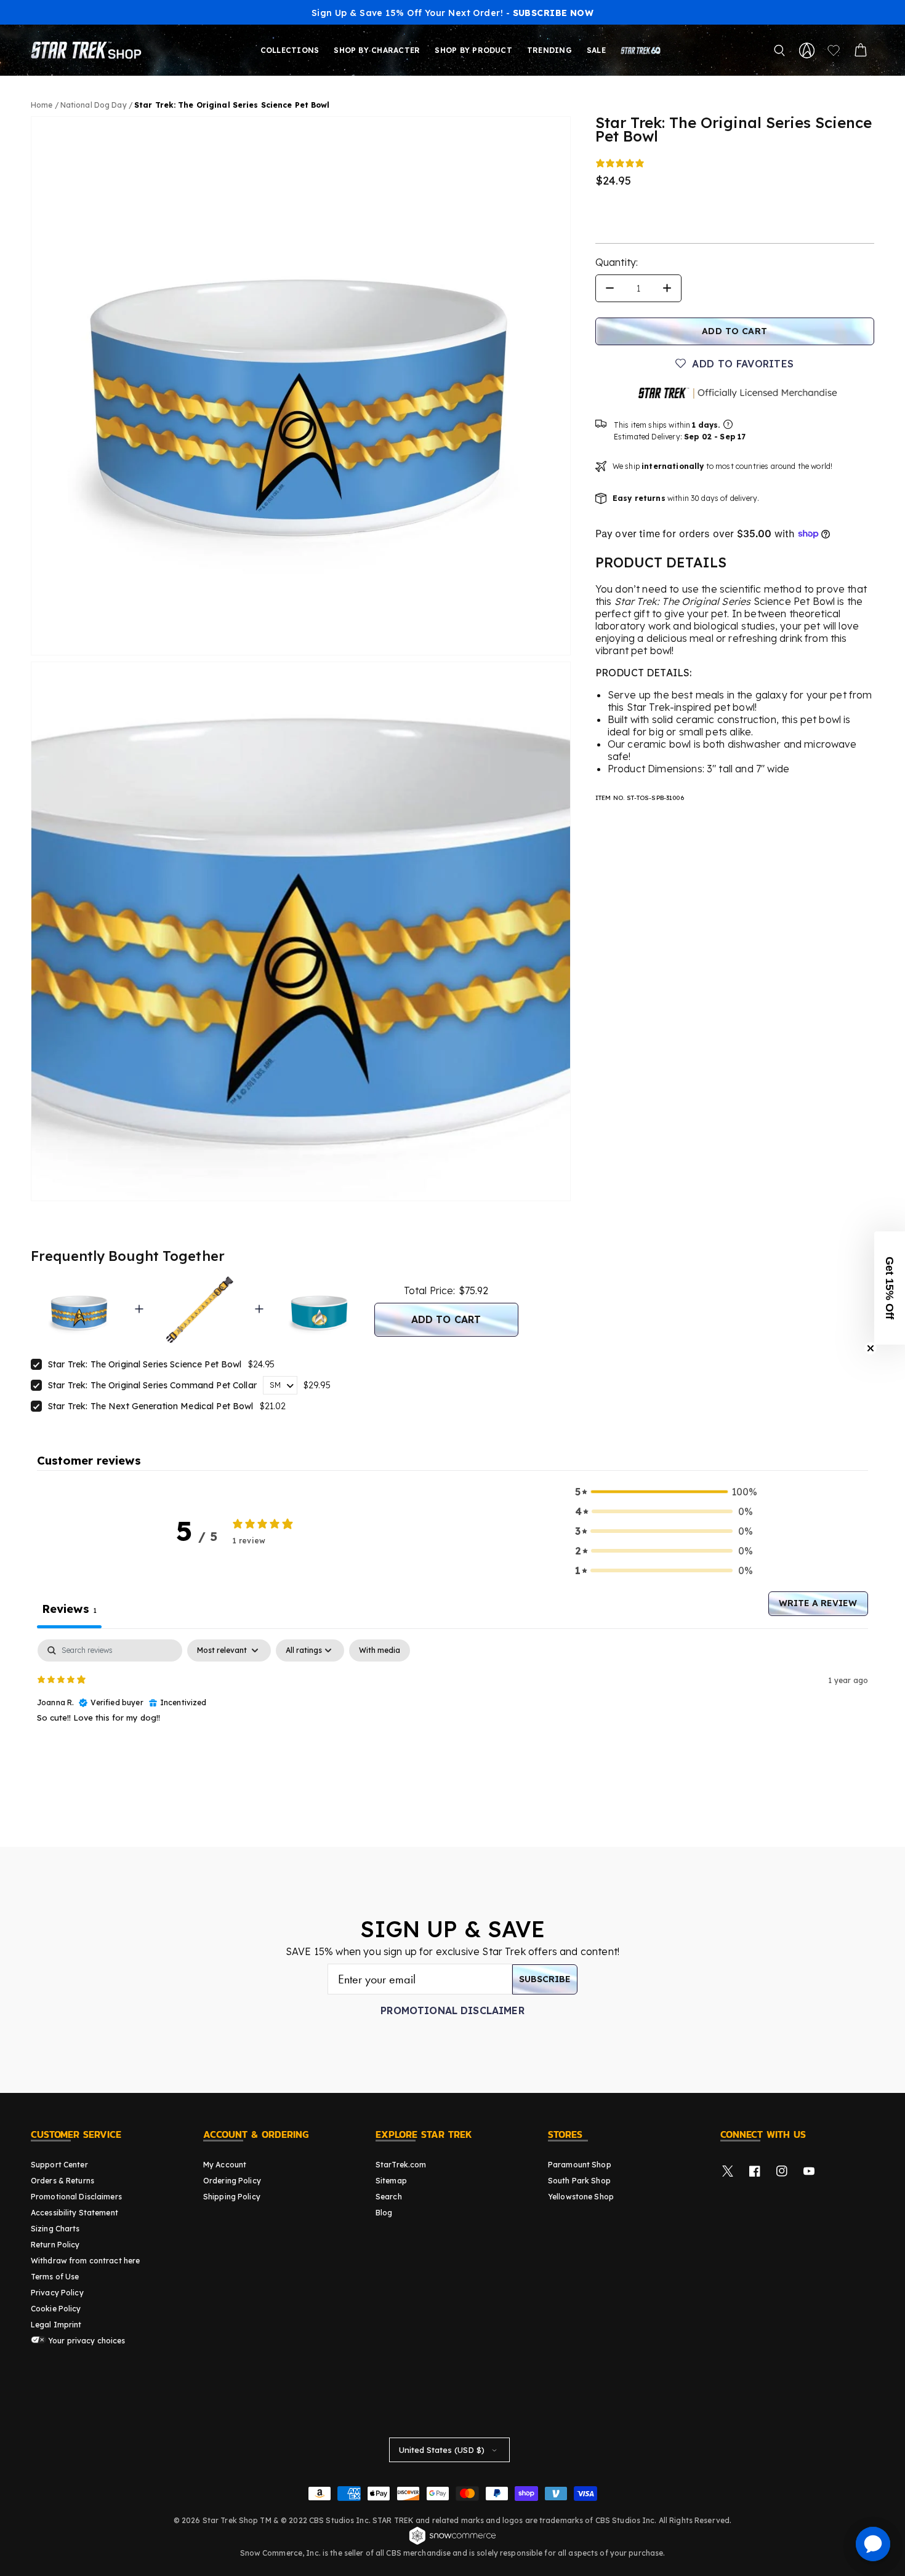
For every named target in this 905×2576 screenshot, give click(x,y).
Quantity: (617, 262)
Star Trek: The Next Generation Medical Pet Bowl (151, 1406)
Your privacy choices (86, 2341)
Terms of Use (55, 2277)
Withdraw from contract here (85, 2261)
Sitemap (391, 2181)
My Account (225, 2165)
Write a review (818, 1603)
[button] (779, 50)
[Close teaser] (871, 1348)
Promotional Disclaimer (452, 2010)
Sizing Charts (55, 2229)
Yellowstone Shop (581, 2197)
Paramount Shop (580, 2165)
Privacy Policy (57, 2293)
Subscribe (545, 1979)
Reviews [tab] (69, 1609)
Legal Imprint (56, 2325)
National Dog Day (95, 105)
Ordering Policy (232, 2181)
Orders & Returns (62, 2181)
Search (389, 2197)
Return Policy (55, 2245)
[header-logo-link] (89, 50)
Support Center (59, 2165)
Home (42, 105)
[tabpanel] (452, 1718)
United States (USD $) (442, 2450)
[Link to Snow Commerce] (452, 2543)
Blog (384, 2213)
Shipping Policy (232, 2197)
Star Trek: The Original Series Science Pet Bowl (145, 1364)
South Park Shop (579, 2181)
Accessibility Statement (74, 2213)
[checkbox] (380, 1650)
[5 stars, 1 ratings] (622, 163)
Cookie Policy (56, 2309)
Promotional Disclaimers (76, 2197)
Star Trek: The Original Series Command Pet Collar (152, 1385)
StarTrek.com (401, 2165)
